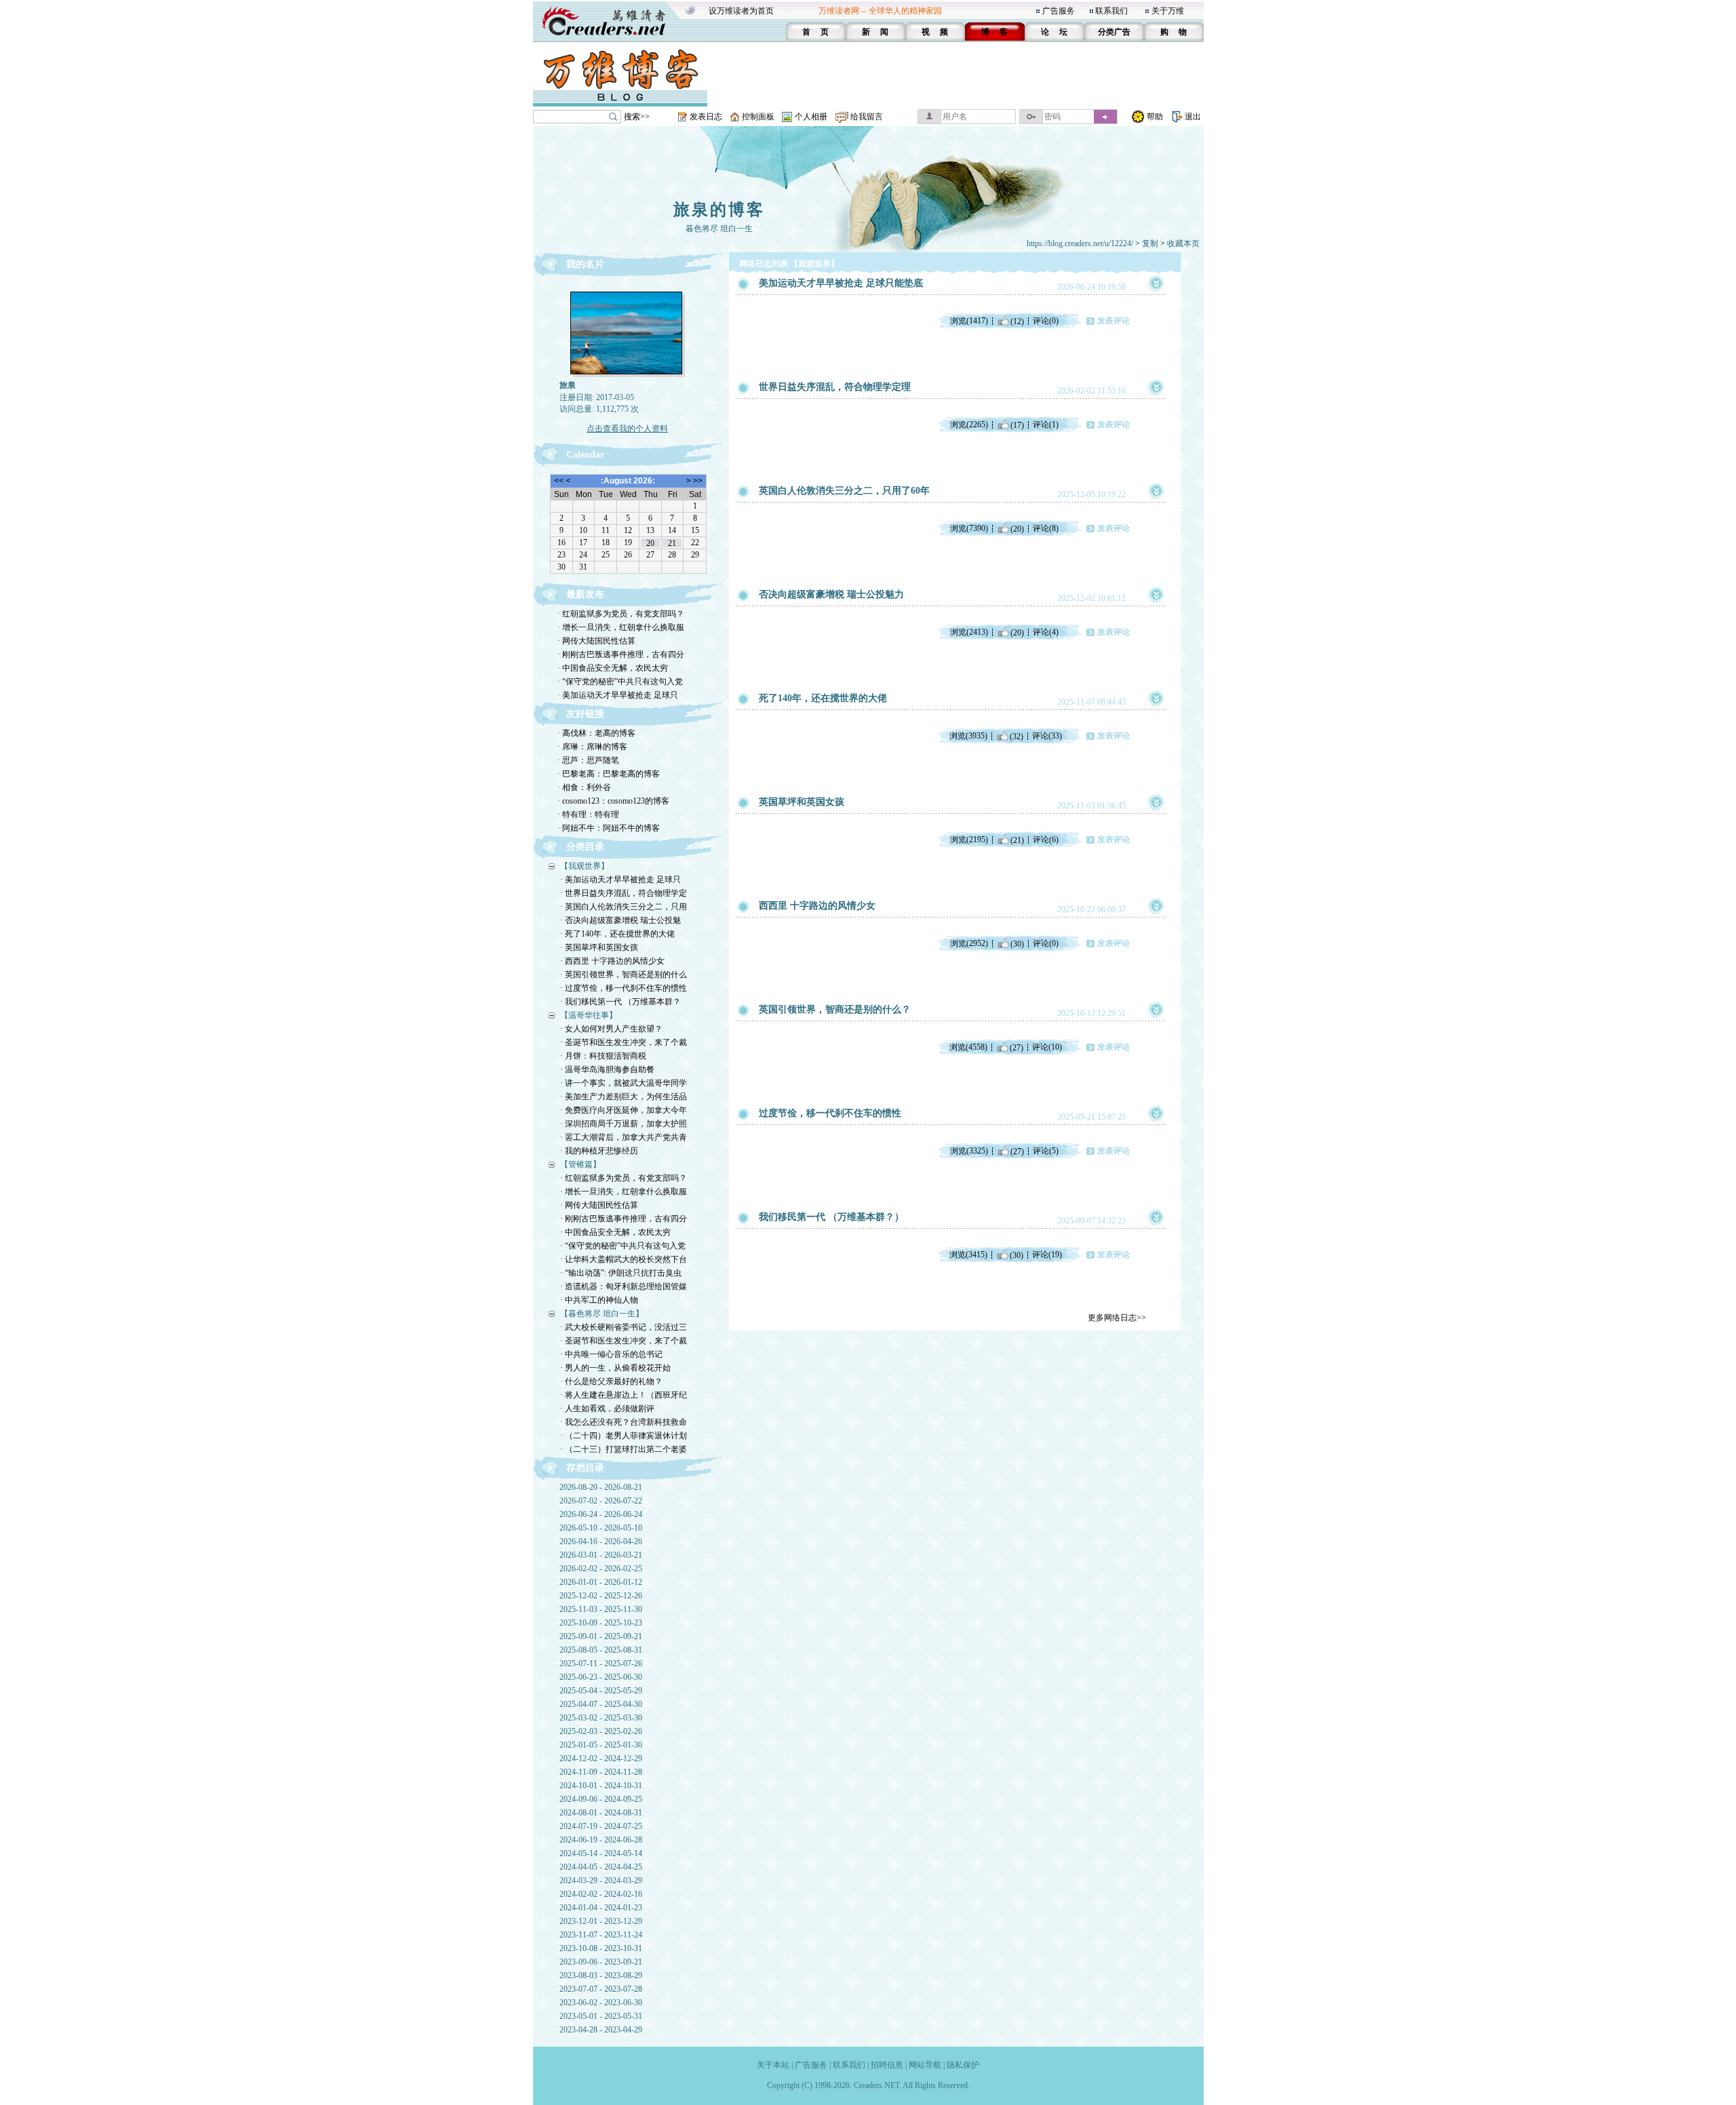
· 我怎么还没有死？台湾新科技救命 (624, 1422)
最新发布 (585, 594)
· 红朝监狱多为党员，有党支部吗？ (621, 614)
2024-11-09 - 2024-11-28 (601, 1772)
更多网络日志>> (1117, 1318)
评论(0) (1046, 321)
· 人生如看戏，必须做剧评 (607, 1409)
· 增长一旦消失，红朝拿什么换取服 (621, 627)
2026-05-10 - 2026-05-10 (601, 1528)
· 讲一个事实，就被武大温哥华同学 (624, 1083)
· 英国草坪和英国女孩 (599, 947)
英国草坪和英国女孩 (802, 802)
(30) (1017, 943)
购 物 (1173, 32)
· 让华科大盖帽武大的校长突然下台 (624, 1259)
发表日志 (706, 117)
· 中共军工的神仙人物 (599, 1300)
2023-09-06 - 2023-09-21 (601, 1962)
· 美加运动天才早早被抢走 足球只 (618, 695)
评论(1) (1046, 425)
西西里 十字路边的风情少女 (817, 906)
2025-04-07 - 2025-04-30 (601, 1704)
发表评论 (1113, 321)
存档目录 (585, 1468)
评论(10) (1047, 1047)
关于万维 (1168, 11)
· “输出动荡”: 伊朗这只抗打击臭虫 (621, 1273)
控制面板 (758, 117)
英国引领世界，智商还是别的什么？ (835, 1009)
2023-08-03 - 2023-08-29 (601, 1975)
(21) (1017, 840)
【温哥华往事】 (589, 1015)
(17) (1017, 425)
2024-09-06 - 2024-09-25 (601, 1799)
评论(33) (1047, 736)
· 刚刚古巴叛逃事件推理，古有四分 (621, 654)
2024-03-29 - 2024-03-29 (601, 1881)
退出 (1193, 117)
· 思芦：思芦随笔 (588, 760)
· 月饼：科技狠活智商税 (603, 1056)
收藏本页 (1183, 243)
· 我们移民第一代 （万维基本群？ (620, 1002)
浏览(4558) (968, 1047)
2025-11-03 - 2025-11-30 (601, 1609)
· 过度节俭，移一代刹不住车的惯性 (624, 988)
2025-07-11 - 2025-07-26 (601, 1664)
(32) (1017, 736)
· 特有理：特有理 (588, 814)
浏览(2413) (969, 632)
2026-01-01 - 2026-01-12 (601, 1582)
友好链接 (585, 714)
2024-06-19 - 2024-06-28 (601, 1840)
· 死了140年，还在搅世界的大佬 (617, 934)
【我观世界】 (585, 866)
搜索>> (637, 117)
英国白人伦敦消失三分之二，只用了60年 (844, 491)
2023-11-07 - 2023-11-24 (601, 1935)
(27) (1017, 1047)
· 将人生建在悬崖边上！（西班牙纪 (624, 1395)
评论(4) (1046, 632)
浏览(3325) (969, 1151)
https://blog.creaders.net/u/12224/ (1080, 243)
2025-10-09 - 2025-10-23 (601, 1623)
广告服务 (1059, 11)
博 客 (994, 32)
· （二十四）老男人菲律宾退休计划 (624, 1436)
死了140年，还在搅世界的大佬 (823, 698)
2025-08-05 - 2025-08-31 (601, 1650)
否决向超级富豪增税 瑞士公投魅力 (831, 594)
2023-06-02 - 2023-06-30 (601, 2003)
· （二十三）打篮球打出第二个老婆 (624, 1449)
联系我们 (1111, 11)
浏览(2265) (969, 425)
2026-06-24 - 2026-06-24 (601, 1514)
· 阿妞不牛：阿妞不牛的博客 (609, 828)
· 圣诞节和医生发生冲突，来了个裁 (624, 1042)
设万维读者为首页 (741, 11)
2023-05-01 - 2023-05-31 (601, 2016)
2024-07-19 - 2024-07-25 (601, 1826)
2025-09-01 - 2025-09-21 (601, 1636)
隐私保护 (963, 2065)
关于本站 (773, 2065)
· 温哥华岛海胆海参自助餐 (607, 1069)
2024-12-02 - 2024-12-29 (601, 1758)
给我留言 (867, 117)
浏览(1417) (969, 321)
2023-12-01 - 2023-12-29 (601, 1921)
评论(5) (1046, 1151)
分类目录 (585, 847)
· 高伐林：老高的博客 (596, 733)
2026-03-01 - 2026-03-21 (601, 1555)
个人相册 (811, 117)
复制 (1150, 243)
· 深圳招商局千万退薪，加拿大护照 (624, 1124)
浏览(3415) (968, 1255)
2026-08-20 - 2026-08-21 (601, 1487)
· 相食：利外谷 (584, 787)
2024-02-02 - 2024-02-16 (601, 1894)
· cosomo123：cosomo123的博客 (613, 801)
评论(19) (1047, 1255)
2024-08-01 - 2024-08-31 (601, 1813)
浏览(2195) (969, 840)
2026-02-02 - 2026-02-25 (601, 1569)
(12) (1017, 321)
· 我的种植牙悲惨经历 (599, 1151)
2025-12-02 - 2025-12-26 (601, 1596)
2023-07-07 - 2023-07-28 (601, 1989)
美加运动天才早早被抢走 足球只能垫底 (841, 283)
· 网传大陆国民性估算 (596, 641)
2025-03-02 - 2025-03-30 (601, 1718)
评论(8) (1046, 528)
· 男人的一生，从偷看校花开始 (615, 1368)
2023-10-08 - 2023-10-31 (601, 1948)
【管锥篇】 (580, 1164)
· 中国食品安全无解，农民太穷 (613, 668)
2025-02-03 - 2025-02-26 (601, 1731)
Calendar (585, 455)
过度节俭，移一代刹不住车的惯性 (830, 1113)
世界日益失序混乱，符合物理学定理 (835, 387)
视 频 (935, 32)
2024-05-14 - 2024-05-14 (601, 1853)
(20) (1017, 528)
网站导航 (925, 2065)
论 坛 (1054, 32)
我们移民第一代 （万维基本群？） (831, 1217)
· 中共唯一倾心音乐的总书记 (611, 1354)
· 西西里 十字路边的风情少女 (612, 961)
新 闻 (875, 32)
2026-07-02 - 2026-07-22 (601, 1501)
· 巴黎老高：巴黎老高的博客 (609, 774)
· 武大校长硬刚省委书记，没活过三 (624, 1327)
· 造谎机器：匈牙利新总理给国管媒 (624, 1286)
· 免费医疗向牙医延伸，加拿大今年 (624, 1110)
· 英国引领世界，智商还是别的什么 (624, 975)
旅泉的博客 (719, 210)
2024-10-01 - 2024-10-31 (601, 1786)
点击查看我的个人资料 (627, 429)
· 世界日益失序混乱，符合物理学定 (624, 893)
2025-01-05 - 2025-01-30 (601, 1745)
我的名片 (585, 264)
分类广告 (1114, 32)
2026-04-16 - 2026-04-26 (601, 1541)
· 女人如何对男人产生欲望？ (611, 1029)
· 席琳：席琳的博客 (592, 747)
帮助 (1155, 117)
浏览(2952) (969, 943)
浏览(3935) (968, 736)
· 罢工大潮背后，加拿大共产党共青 (624, 1137)
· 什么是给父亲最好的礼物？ (611, 1381)
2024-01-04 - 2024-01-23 (601, 1908)
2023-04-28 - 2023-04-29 (601, 2030)
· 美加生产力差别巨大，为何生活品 (624, 1097)
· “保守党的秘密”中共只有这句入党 (620, 682)
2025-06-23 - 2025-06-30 (601, 1677)
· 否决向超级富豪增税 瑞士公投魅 (620, 920)
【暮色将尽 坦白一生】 (602, 1314)
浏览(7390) (969, 528)
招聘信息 (887, 2065)
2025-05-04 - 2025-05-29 (601, 1691)
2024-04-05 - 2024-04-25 (601, 1867)
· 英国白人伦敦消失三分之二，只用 (624, 907)
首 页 (815, 32)
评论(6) (1046, 840)
